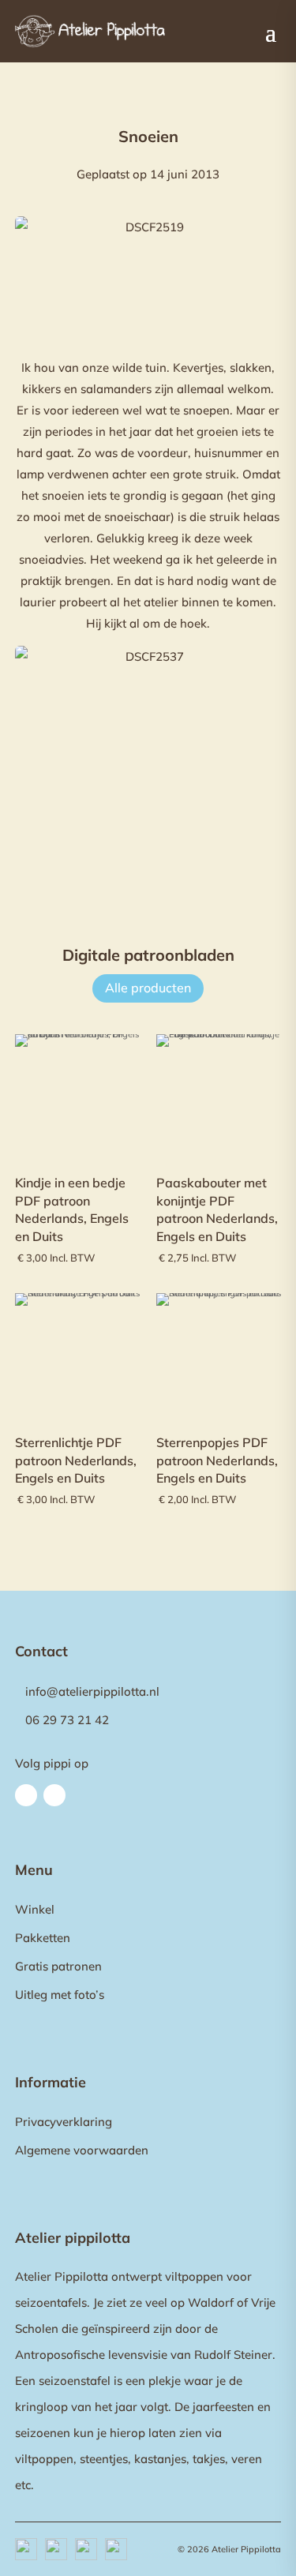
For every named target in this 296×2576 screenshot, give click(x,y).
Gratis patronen (58, 1966)
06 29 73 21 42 (67, 1720)
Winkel (35, 1909)
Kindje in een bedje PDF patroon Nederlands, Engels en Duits (72, 1209)
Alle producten (148, 988)
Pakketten (43, 1938)
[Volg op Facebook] (26, 1795)
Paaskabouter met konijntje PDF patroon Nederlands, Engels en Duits (217, 1209)
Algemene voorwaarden (82, 2150)
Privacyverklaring (64, 2122)
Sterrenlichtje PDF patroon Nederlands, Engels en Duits (76, 1460)
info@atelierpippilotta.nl (92, 1691)
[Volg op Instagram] (54, 1795)
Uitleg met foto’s (60, 1995)
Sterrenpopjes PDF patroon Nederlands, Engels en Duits (217, 1460)
